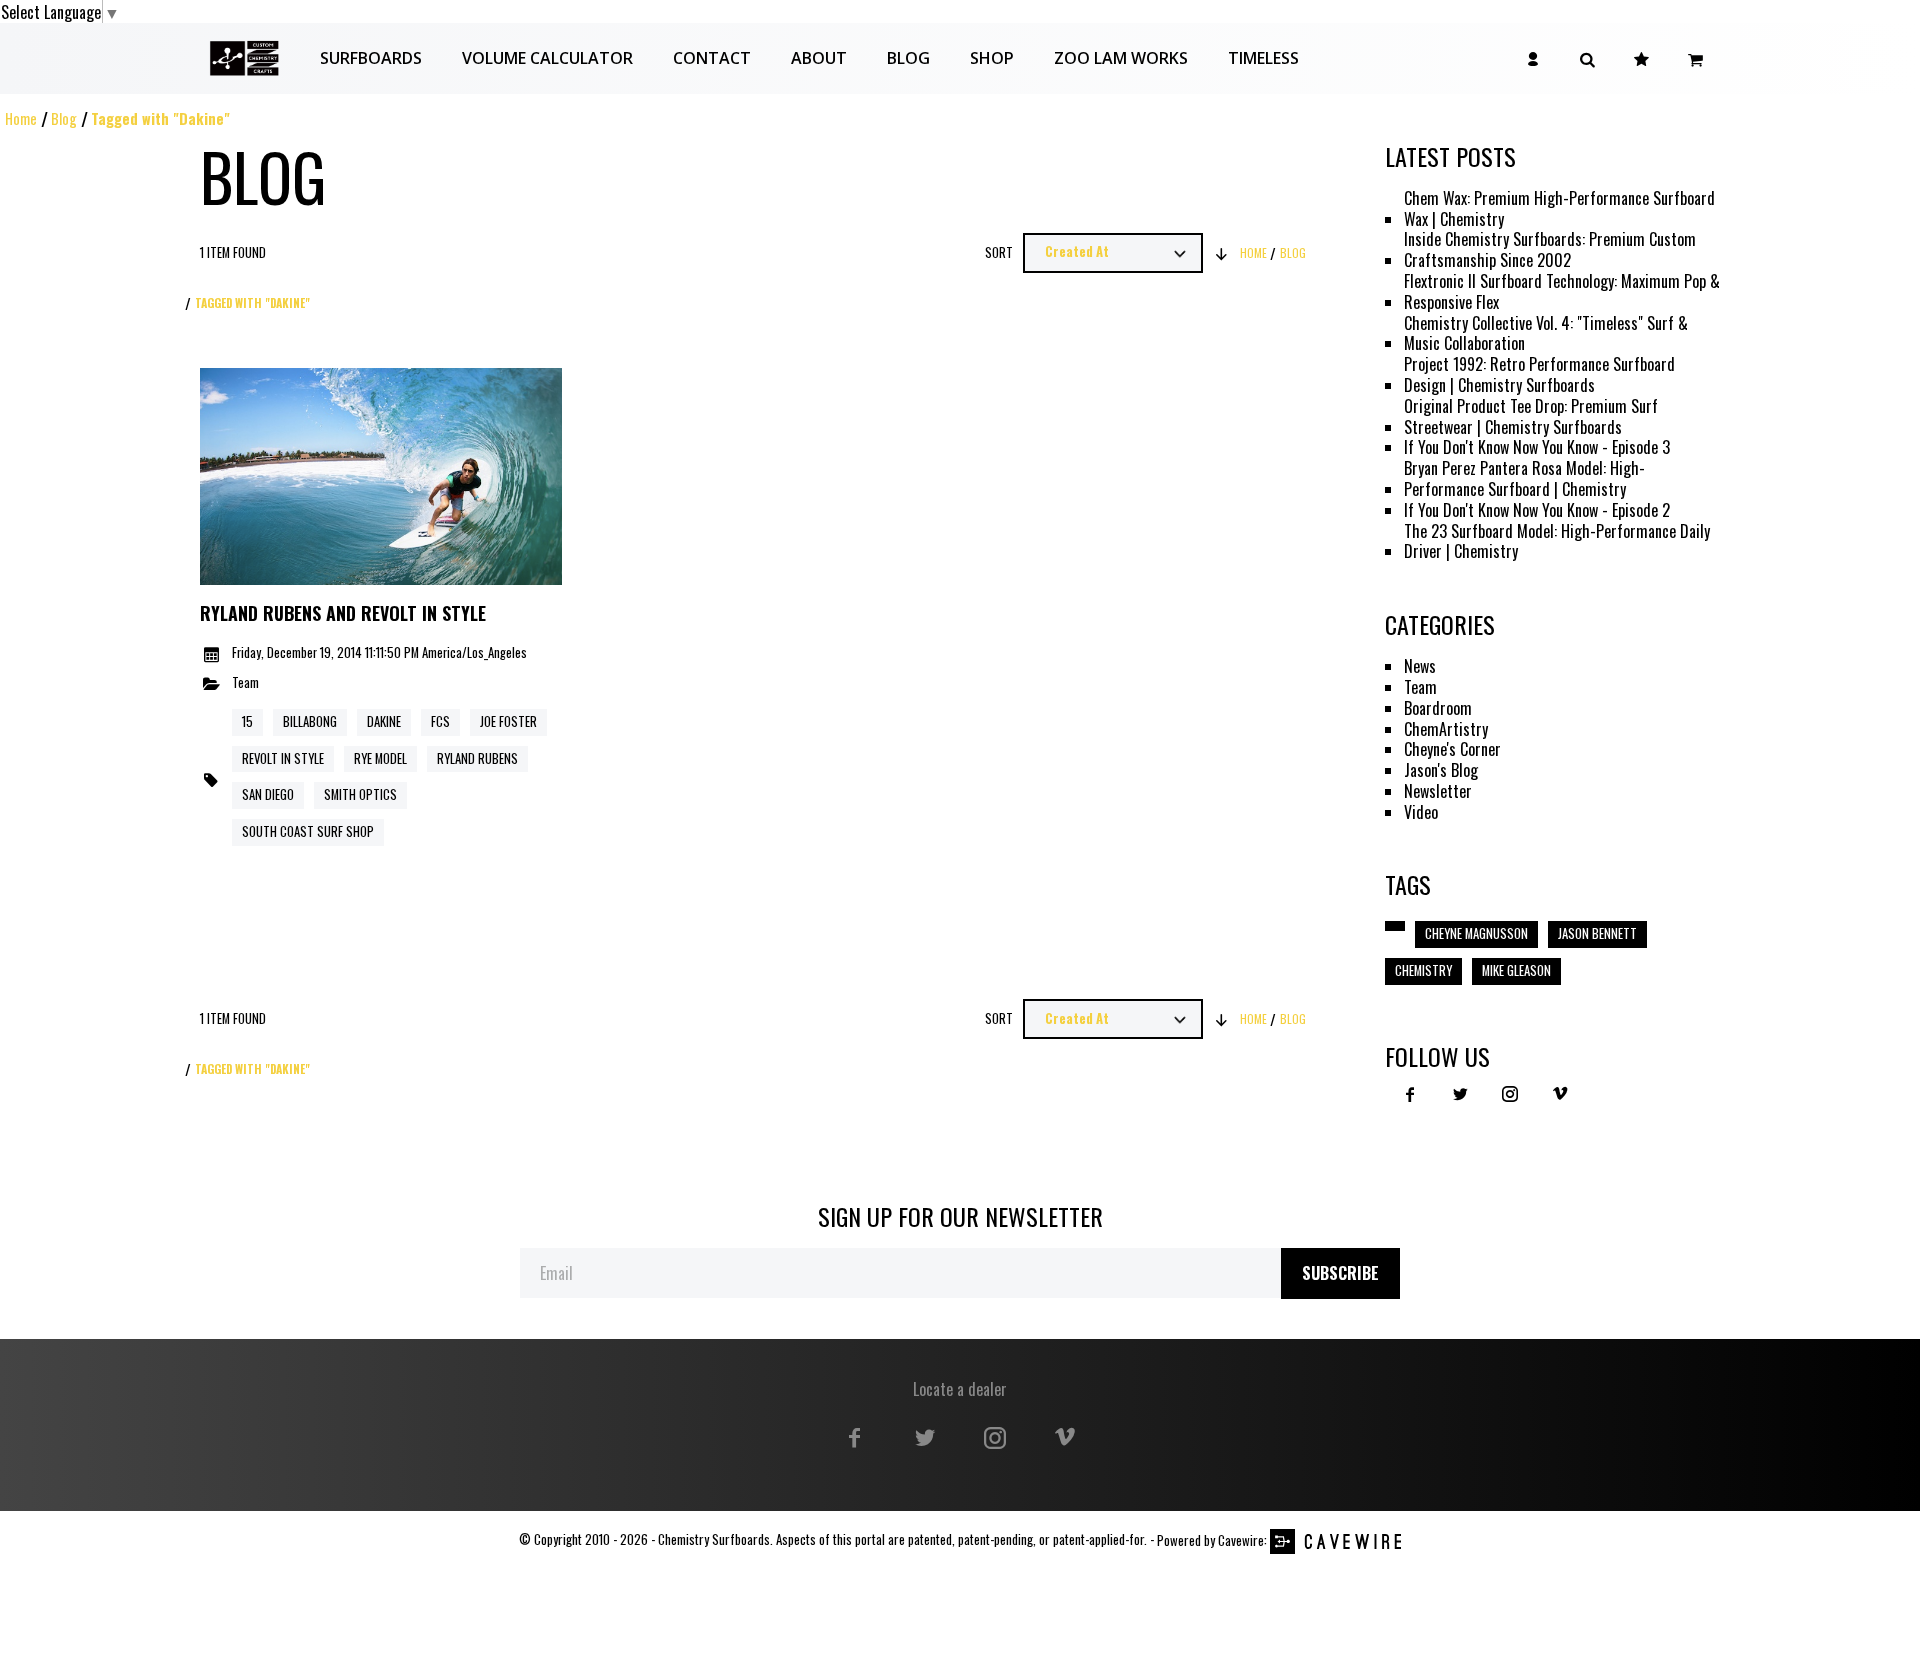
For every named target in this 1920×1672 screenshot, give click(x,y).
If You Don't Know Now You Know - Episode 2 (1537, 510)
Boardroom (1438, 708)
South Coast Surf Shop (308, 831)
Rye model (380, 758)
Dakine (384, 721)
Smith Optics (360, 794)
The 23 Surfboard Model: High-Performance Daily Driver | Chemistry (1557, 542)
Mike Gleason (1516, 970)
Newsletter (1438, 791)
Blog (64, 118)
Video (1421, 812)
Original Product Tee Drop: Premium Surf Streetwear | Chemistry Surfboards (1531, 417)
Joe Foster (508, 721)
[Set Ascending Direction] (1222, 253)
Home (21, 118)
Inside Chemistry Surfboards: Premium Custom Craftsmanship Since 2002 (1550, 250)
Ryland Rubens (477, 758)
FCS (440, 721)
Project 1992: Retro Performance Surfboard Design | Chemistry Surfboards (1539, 375)
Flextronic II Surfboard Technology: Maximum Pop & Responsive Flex (1562, 292)
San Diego (268, 794)
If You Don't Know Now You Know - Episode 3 (1537, 447)
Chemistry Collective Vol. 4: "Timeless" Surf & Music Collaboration (1546, 334)
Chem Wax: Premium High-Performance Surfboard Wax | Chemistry (1559, 209)
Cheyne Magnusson (1476, 933)
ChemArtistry (1446, 729)
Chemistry (1423, 970)
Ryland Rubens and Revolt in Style (343, 614)
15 (247, 721)
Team (245, 683)
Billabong (310, 721)
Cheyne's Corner (1452, 749)
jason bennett (1597, 933)
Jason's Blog (1441, 770)
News (1420, 666)
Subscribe (1340, 1273)
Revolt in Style (283, 758)
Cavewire (1241, 1540)
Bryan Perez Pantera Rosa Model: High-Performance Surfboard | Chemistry (1524, 479)
